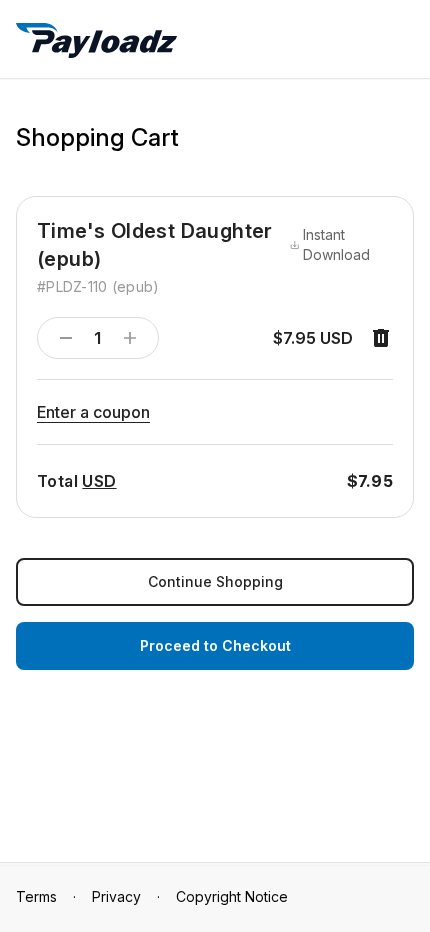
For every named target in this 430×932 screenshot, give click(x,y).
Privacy (116, 896)
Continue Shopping (215, 581)
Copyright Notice (232, 896)
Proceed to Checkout (215, 645)
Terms (36, 896)
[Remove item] (381, 338)
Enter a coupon (93, 412)
